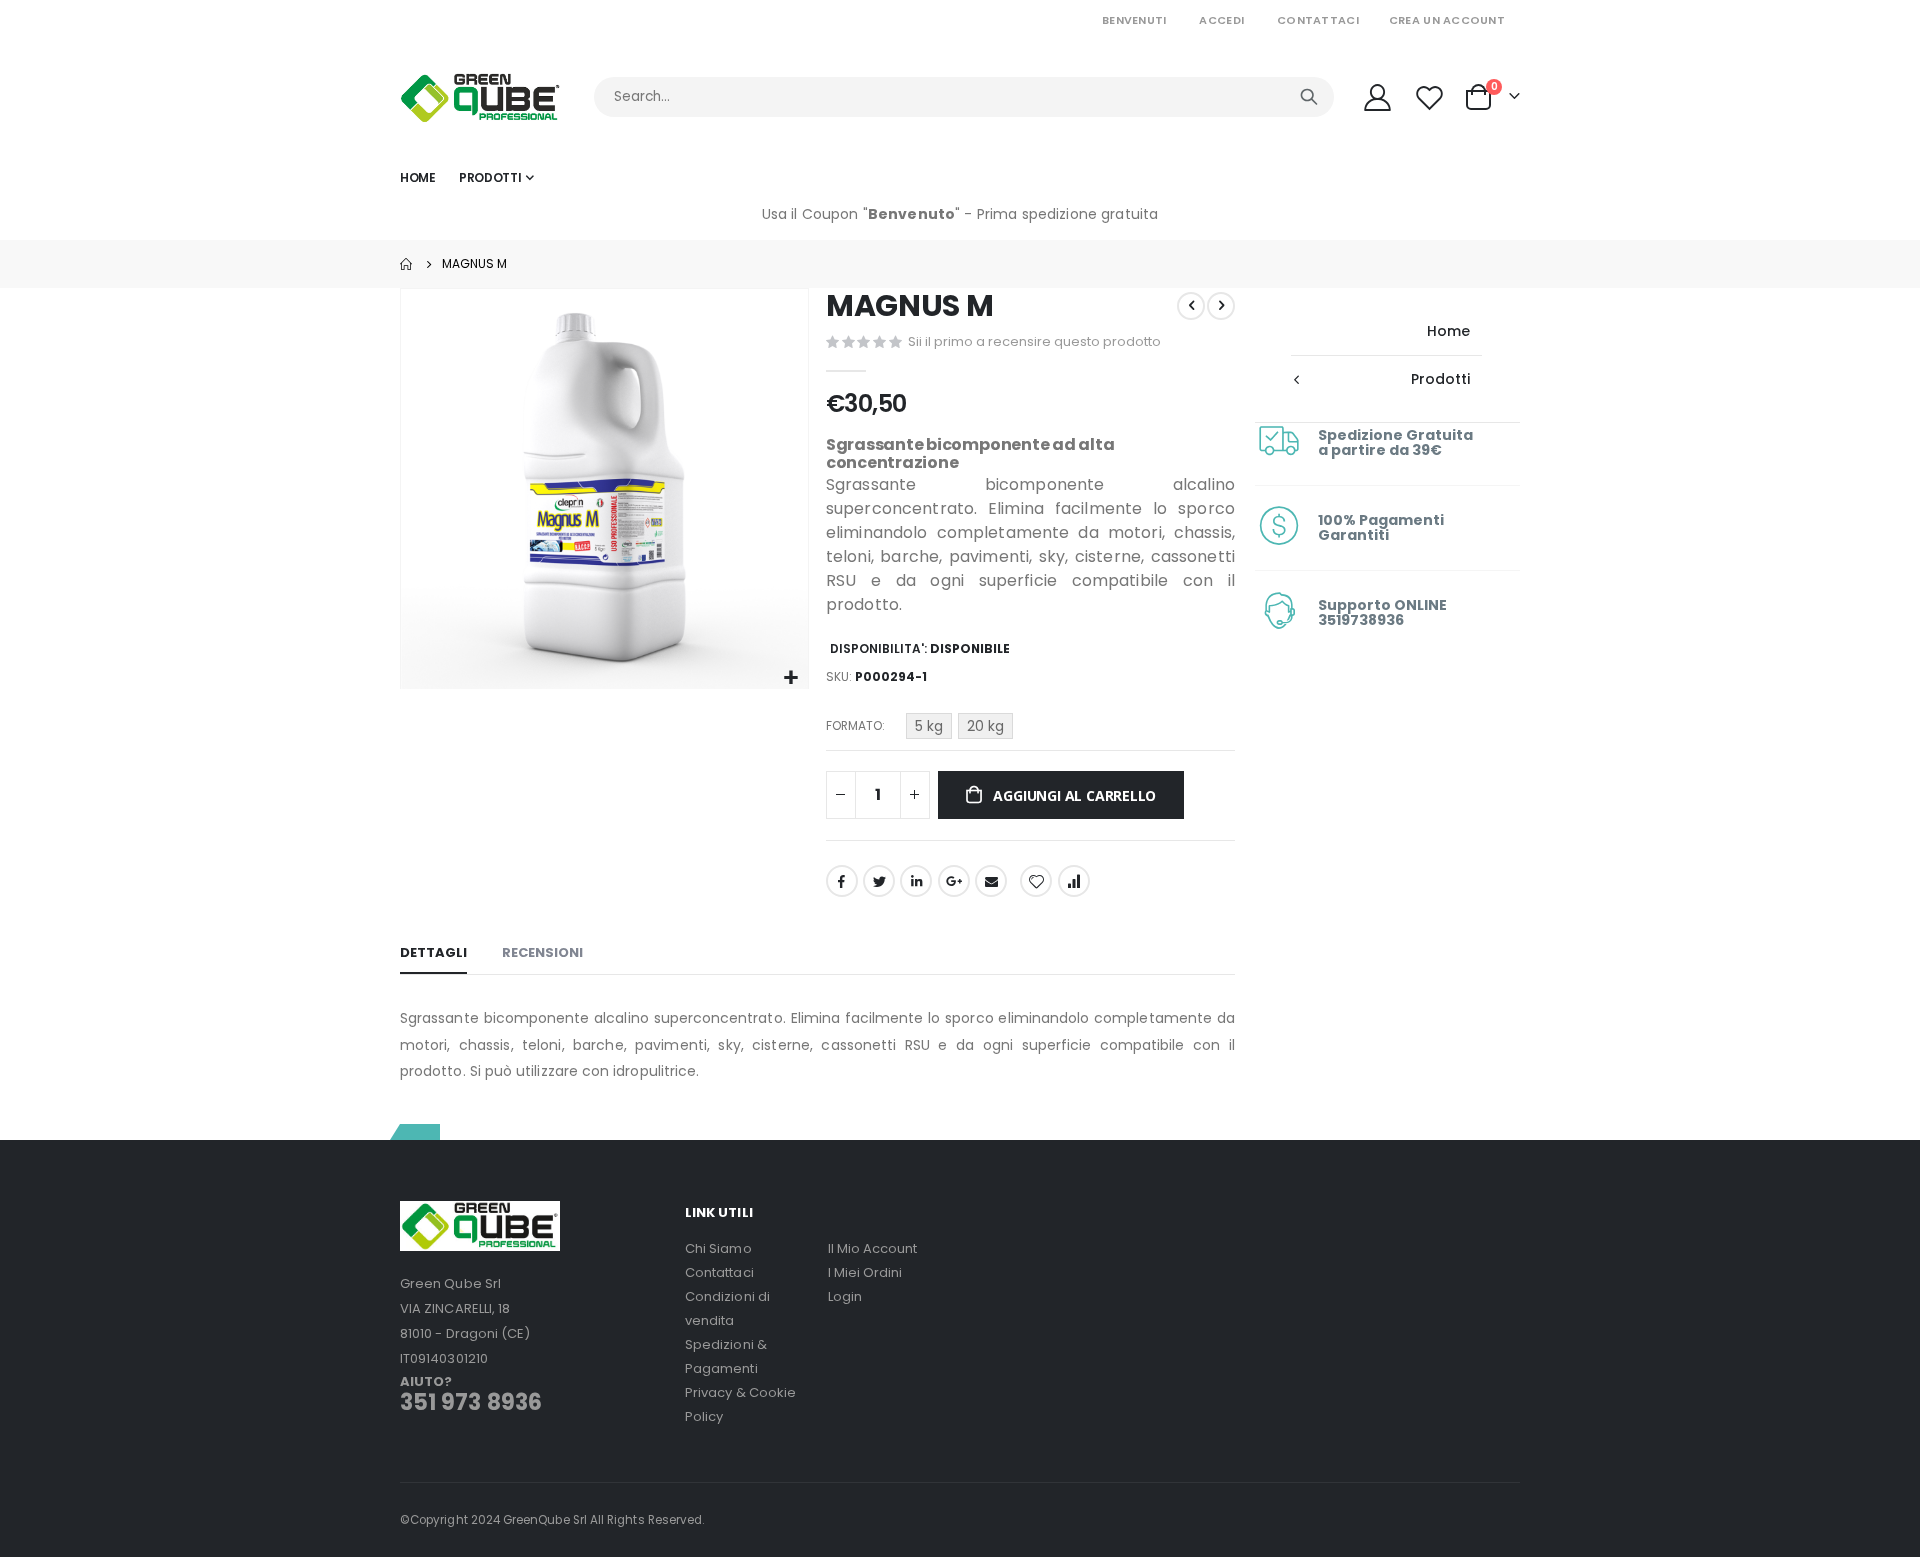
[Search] (1309, 97)
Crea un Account (1447, 20)
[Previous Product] (1191, 306)
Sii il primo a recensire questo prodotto (1034, 341)
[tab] (433, 954)
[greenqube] (480, 97)
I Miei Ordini (865, 1272)
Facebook (842, 881)
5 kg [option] (929, 726)
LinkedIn (916, 881)
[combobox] (964, 97)
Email (991, 881)
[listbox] (962, 729)
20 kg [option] (985, 726)
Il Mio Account (873, 1248)
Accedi (1221, 20)
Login (845, 1296)
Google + (954, 881)
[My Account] (1377, 97)
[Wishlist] (1432, 97)
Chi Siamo (718, 1248)
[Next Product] (1221, 306)
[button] (790, 678)
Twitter (879, 881)
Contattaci (1318, 20)
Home (407, 264)
